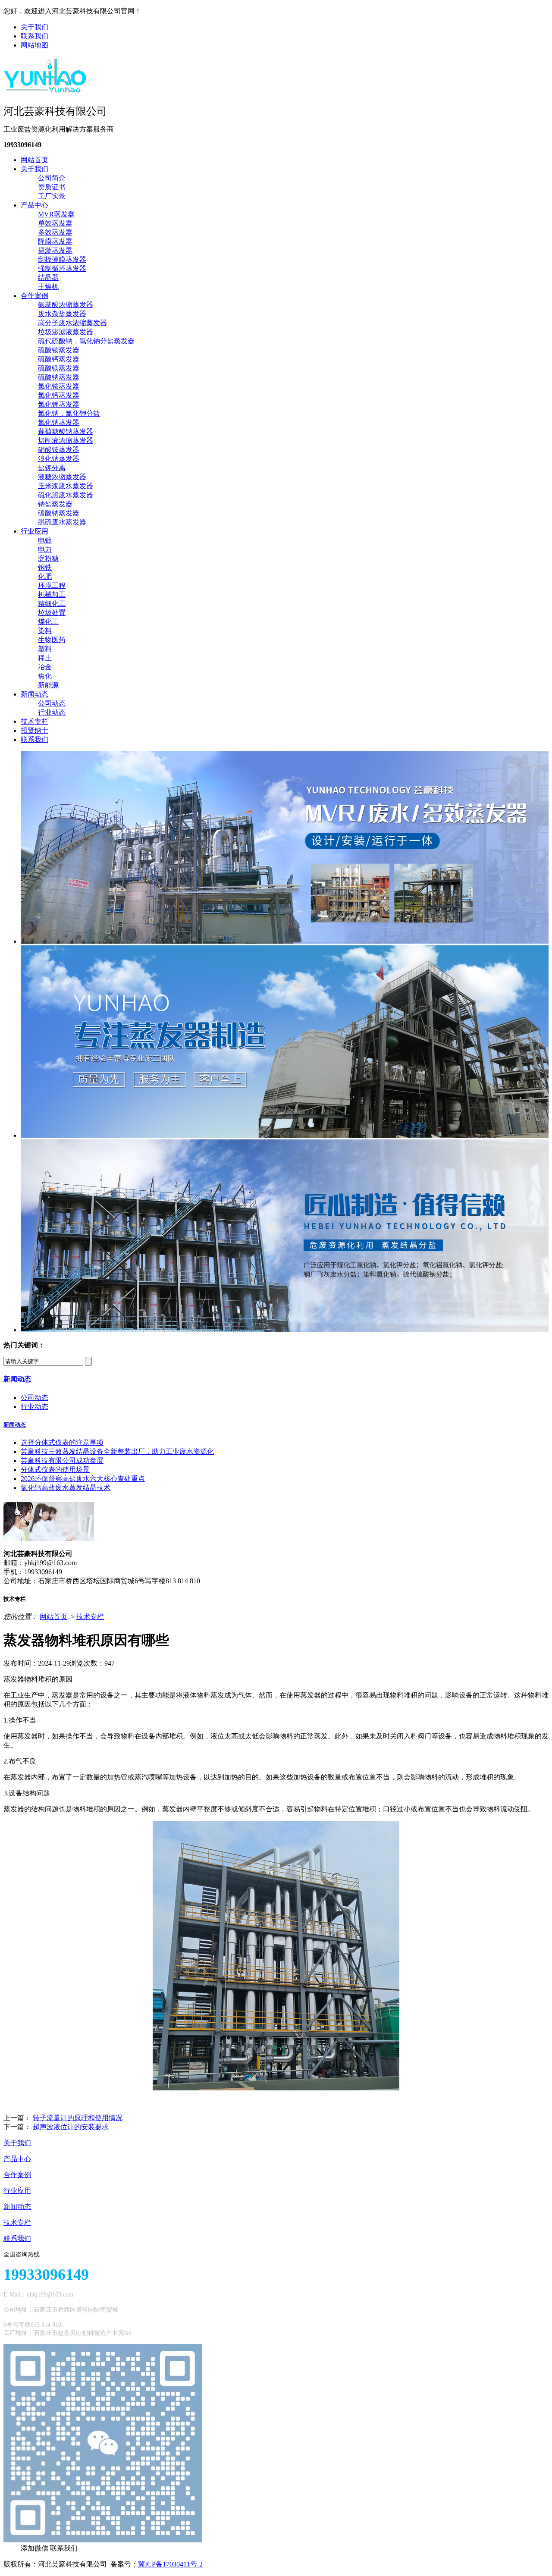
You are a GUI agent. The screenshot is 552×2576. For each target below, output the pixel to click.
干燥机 (48, 287)
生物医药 (52, 640)
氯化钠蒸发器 (59, 422)
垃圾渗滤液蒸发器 (66, 332)
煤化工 (48, 622)
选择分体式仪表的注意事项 (62, 1442)
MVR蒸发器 (56, 214)
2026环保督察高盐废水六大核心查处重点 (83, 1479)
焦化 (45, 676)
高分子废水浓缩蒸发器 (72, 323)
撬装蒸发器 (55, 250)
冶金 (45, 667)
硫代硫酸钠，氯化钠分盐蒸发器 (86, 341)
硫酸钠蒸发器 (59, 377)
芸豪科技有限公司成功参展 (62, 1461)
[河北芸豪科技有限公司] (45, 90)
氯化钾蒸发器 (59, 404)
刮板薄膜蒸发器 (62, 259)
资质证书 (52, 187)
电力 (45, 549)
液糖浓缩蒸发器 (62, 477)
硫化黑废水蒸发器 (66, 495)
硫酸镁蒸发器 (59, 368)
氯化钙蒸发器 (59, 395)
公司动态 (52, 703)
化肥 (45, 576)
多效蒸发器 (55, 232)
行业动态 (52, 712)
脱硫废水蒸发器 (62, 522)
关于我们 (34, 27)
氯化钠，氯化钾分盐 (69, 413)
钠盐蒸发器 (55, 504)
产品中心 (34, 205)
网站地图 (34, 45)
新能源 (48, 685)
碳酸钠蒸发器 (59, 513)
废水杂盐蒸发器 (62, 314)
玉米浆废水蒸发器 (66, 486)
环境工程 (52, 585)
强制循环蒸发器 (62, 268)
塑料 (45, 649)
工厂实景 (52, 196)
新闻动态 (34, 694)
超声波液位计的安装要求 (71, 2127)
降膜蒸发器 (55, 241)
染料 (45, 631)
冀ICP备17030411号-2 (170, 2564)
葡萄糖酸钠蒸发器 (66, 431)
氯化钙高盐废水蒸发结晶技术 (66, 1488)
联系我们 (34, 36)
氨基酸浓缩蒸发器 (66, 305)
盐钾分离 (52, 468)
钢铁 (45, 567)
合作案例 (34, 296)
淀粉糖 (48, 558)
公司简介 (52, 178)
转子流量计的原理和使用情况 (78, 2118)
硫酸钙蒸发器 (59, 359)
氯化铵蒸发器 (59, 386)
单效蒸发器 (55, 223)
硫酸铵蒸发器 (59, 350)
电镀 (45, 540)
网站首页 (34, 160)
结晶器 (48, 278)
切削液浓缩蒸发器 (66, 441)
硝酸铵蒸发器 (59, 450)
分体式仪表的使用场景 (55, 1470)
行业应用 (34, 531)
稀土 (45, 658)
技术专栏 (34, 721)
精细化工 (52, 604)
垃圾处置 (52, 613)
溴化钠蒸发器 (59, 459)
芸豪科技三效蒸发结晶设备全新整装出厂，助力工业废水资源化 (117, 1451)
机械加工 (52, 595)
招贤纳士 (34, 730)
